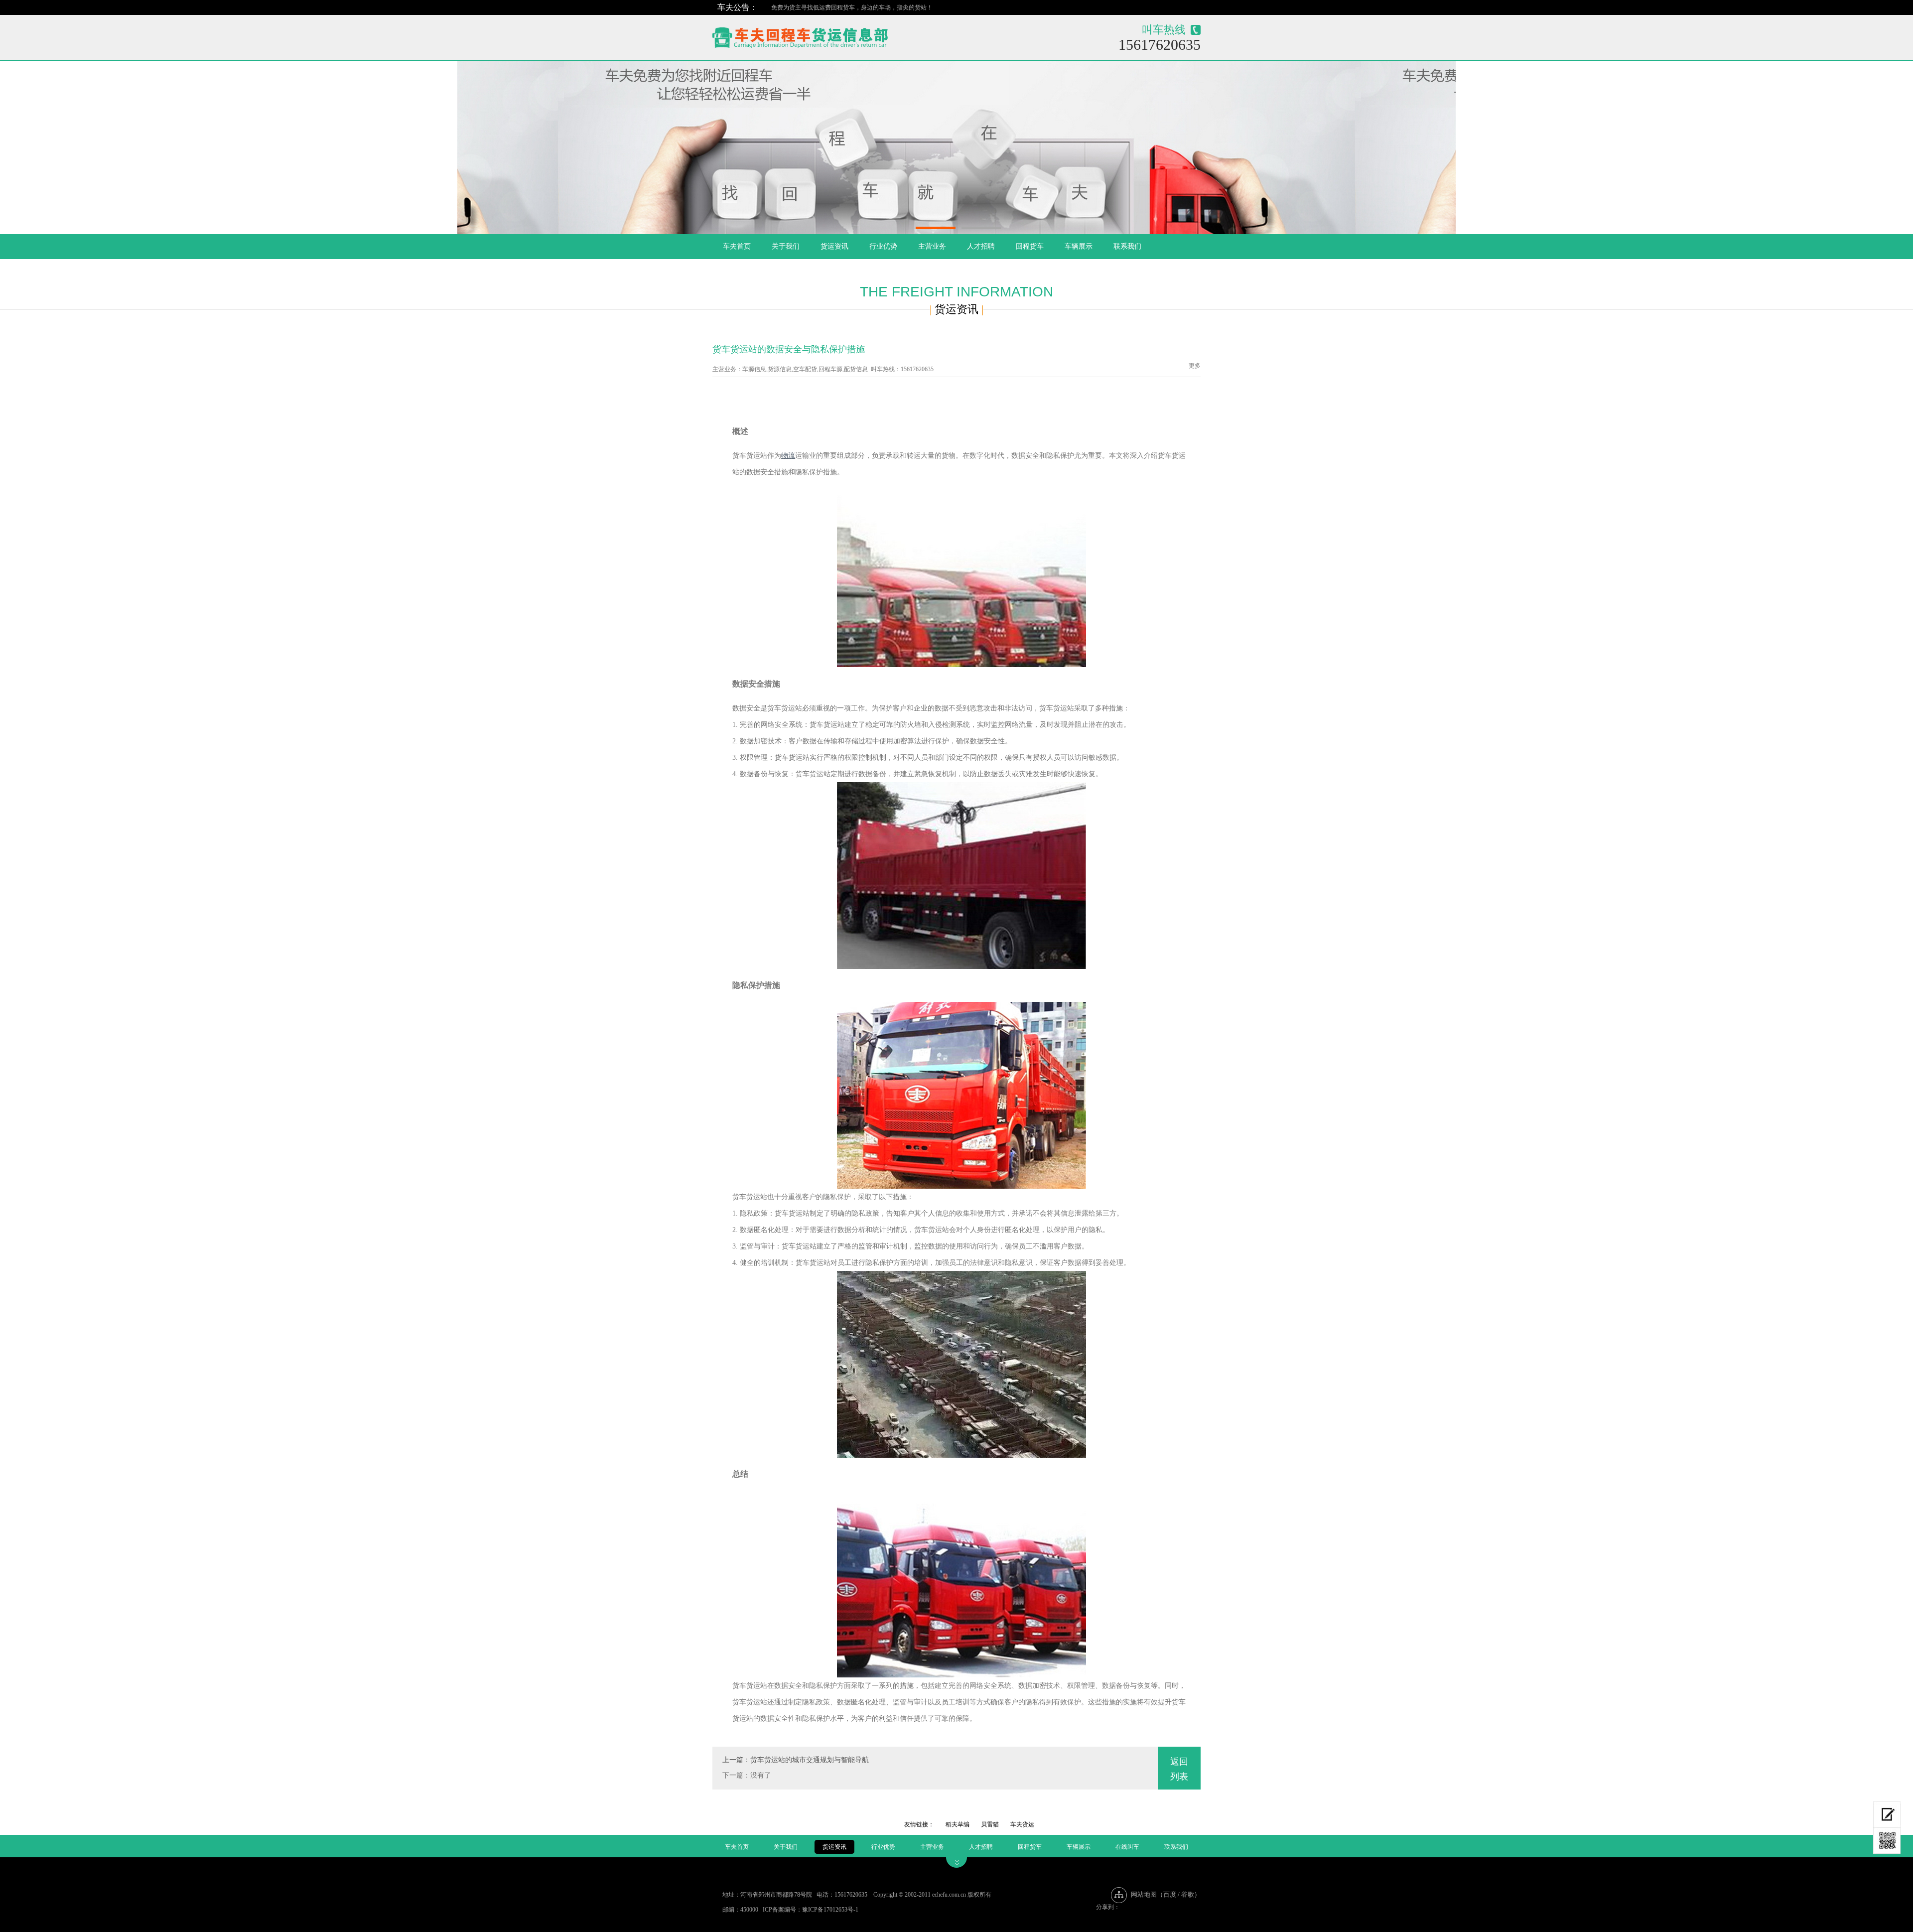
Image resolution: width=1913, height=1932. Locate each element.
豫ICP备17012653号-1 (830, 1910)
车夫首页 (737, 246)
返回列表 (1179, 1769)
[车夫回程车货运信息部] (835, 35)
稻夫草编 (957, 1824)
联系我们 (1127, 246)
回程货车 (1030, 246)
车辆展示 (1079, 246)
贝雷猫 (990, 1824)
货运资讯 (834, 246)
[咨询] (1887, 1815)
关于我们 (786, 246)
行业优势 (883, 246)
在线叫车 (1127, 1847)
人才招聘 (981, 246)
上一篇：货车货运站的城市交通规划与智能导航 (796, 1760)
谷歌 (1188, 1894)
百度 (1170, 1894)
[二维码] (1887, 1841)
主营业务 (932, 246)
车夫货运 (1022, 1824)
